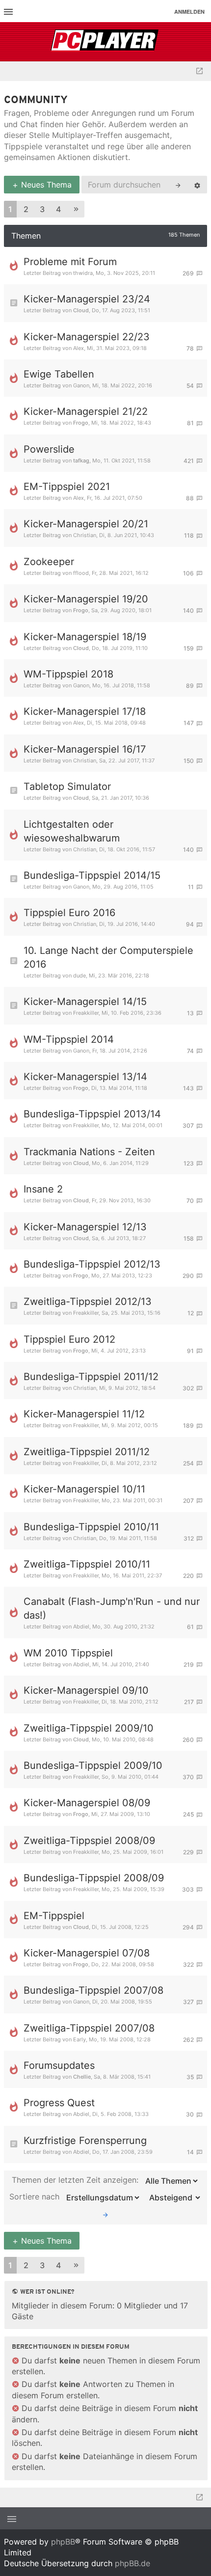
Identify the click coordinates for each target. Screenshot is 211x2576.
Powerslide (49, 449)
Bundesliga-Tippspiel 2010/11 (91, 1527)
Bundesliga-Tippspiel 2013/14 (92, 1114)
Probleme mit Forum (70, 262)
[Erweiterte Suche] (197, 185)
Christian (85, 535)
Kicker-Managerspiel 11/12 (84, 1414)
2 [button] (26, 209)
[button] (76, 209)
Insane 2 (43, 1189)
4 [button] (58, 209)
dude (79, 976)
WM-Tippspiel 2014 (69, 1039)
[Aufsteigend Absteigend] (172, 2197)
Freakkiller (86, 1013)
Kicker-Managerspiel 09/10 (86, 1690)
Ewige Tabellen (59, 374)
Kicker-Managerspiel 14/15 (85, 1002)
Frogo (81, 423)
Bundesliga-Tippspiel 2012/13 (92, 1264)
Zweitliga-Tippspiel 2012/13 (88, 1302)
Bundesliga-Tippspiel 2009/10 (93, 1765)
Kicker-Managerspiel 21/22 (86, 411)
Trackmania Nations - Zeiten (89, 1152)
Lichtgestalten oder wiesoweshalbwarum (72, 831)
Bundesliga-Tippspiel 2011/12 (91, 1377)
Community (36, 100)
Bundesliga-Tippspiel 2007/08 (93, 1990)
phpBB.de (132, 2563)
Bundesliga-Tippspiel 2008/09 (94, 1878)
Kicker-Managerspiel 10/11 (84, 1489)
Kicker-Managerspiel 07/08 (87, 1953)
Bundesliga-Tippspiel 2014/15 (92, 875)
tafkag (81, 461)
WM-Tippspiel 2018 (68, 674)
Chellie (82, 2077)
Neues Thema (45, 185)
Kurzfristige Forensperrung (85, 2141)
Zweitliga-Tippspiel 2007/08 (89, 2028)
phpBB (63, 2542)
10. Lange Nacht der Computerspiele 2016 (108, 957)
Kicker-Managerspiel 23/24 (87, 299)
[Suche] (178, 185)
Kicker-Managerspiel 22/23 (87, 337)
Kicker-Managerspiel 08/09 (87, 1803)
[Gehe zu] (199, 71)
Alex (79, 348)
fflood (81, 573)
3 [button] (42, 209)
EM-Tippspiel (54, 1916)
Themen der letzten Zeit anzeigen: (76, 2180)
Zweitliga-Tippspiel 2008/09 (89, 1841)
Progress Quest (59, 2103)
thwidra (83, 273)
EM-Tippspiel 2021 (67, 487)
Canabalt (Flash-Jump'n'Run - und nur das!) (112, 1608)
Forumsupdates (59, 2065)
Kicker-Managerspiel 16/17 (85, 749)
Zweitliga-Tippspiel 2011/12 (87, 1452)
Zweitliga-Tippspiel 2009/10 (89, 1728)
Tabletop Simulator (67, 786)
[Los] (105, 2214)
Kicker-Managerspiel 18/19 (85, 637)
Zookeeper (49, 562)
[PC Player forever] (106, 42)
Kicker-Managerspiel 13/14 (85, 1077)
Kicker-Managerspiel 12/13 (85, 1227)
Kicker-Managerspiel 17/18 (85, 711)
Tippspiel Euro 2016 (69, 913)
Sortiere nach (36, 2197)
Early (79, 2039)
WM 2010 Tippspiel (68, 1653)
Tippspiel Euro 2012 (69, 1339)
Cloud (81, 310)
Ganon (81, 385)
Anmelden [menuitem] (189, 12)
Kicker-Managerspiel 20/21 (86, 524)
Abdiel (81, 1627)
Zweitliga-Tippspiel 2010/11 (87, 1564)
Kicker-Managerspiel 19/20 (86, 599)
